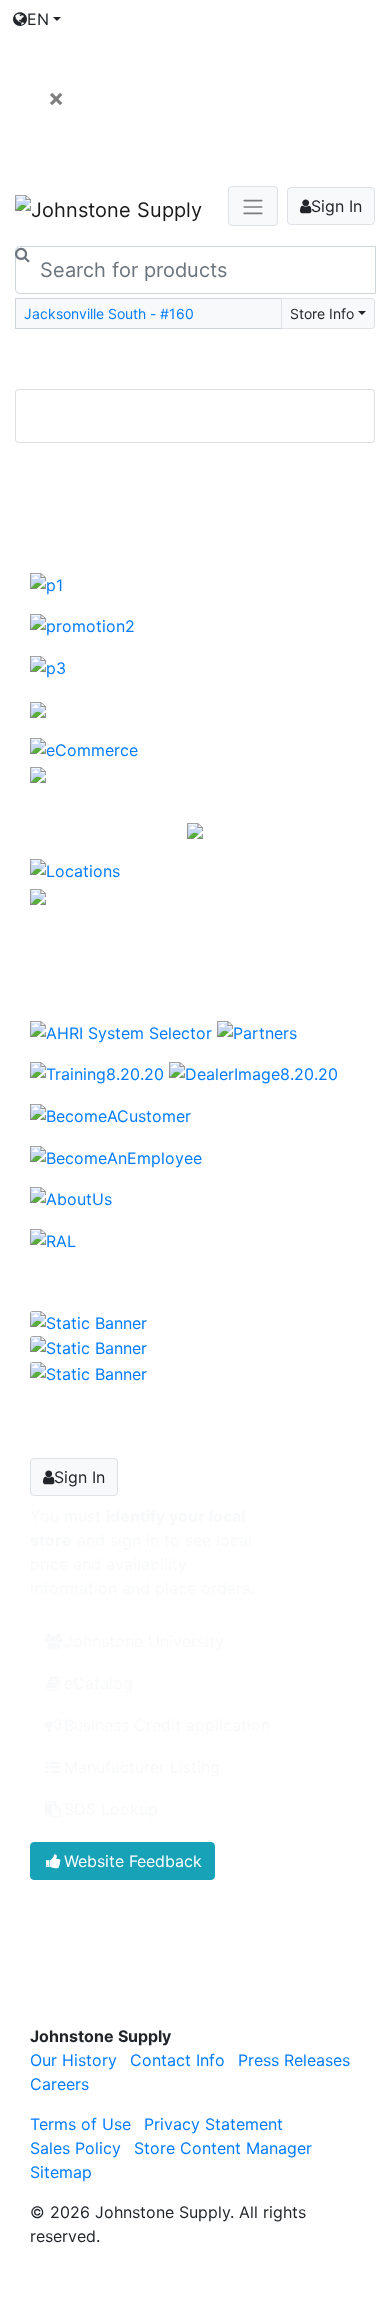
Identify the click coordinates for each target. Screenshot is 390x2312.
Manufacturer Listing (142, 1767)
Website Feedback (133, 1861)
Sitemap (61, 2172)
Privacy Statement (213, 2124)
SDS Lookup (111, 1809)
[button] (42, 463)
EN (38, 19)
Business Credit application (167, 1725)
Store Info (322, 313)
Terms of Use (80, 2124)
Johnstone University (144, 1641)
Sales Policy (75, 2148)
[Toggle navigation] (195, 361)
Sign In (336, 206)
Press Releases (294, 2060)
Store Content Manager (223, 2148)
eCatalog (98, 1683)
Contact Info (177, 2060)
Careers (59, 2084)
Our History (73, 2060)
